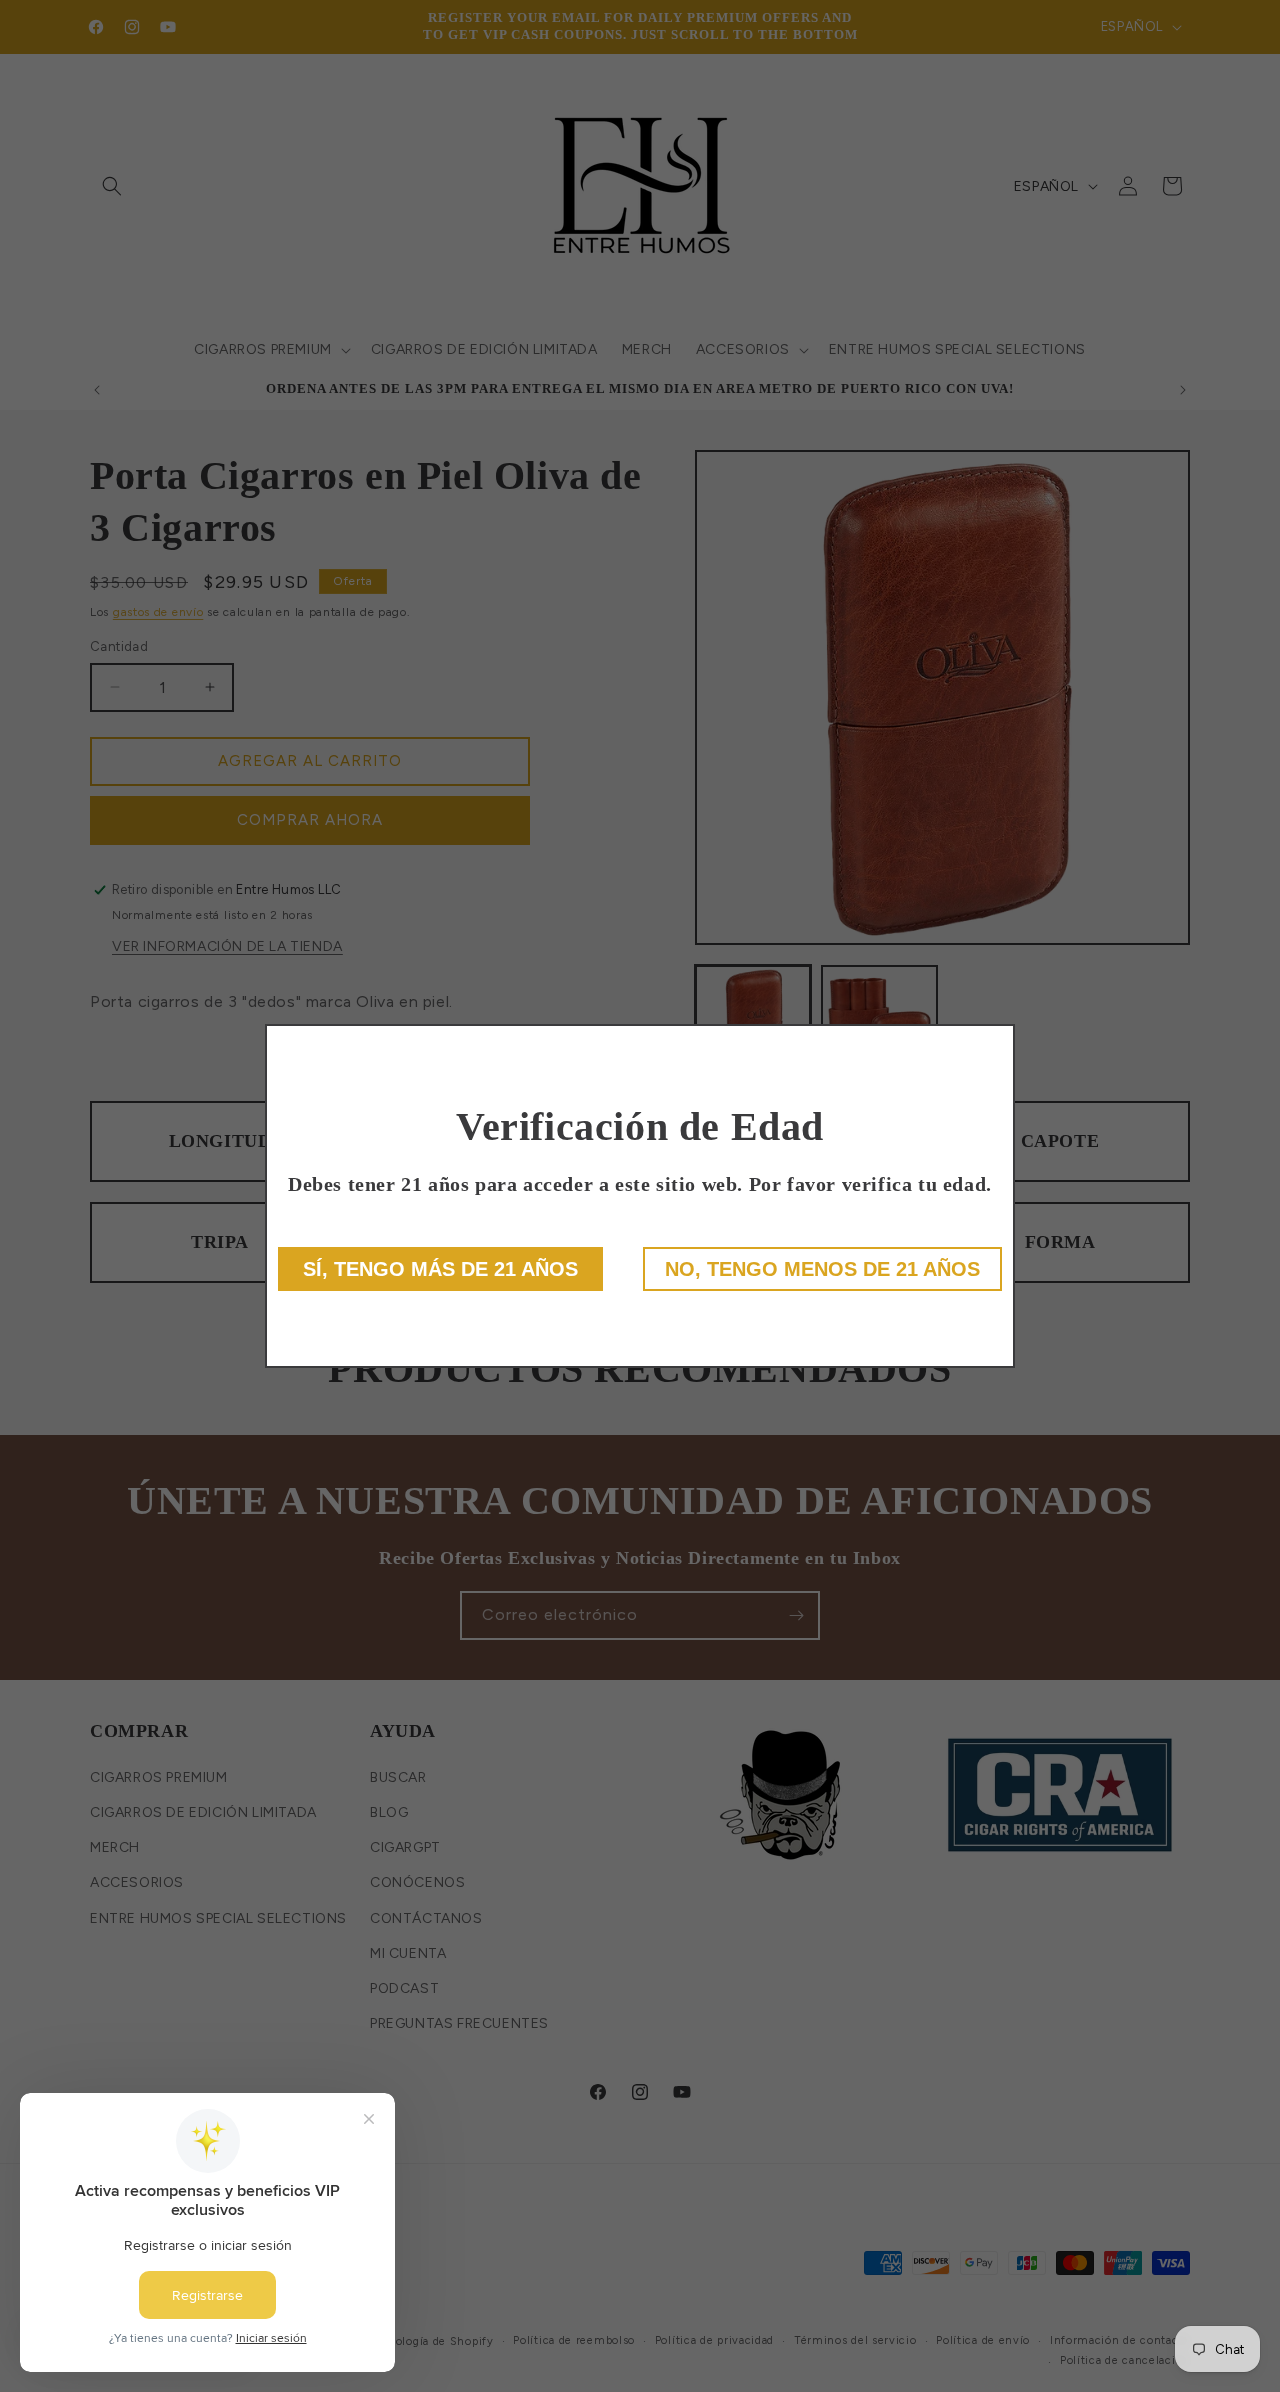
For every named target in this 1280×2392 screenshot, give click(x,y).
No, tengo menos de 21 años (822, 1269)
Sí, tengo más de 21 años (440, 1269)
